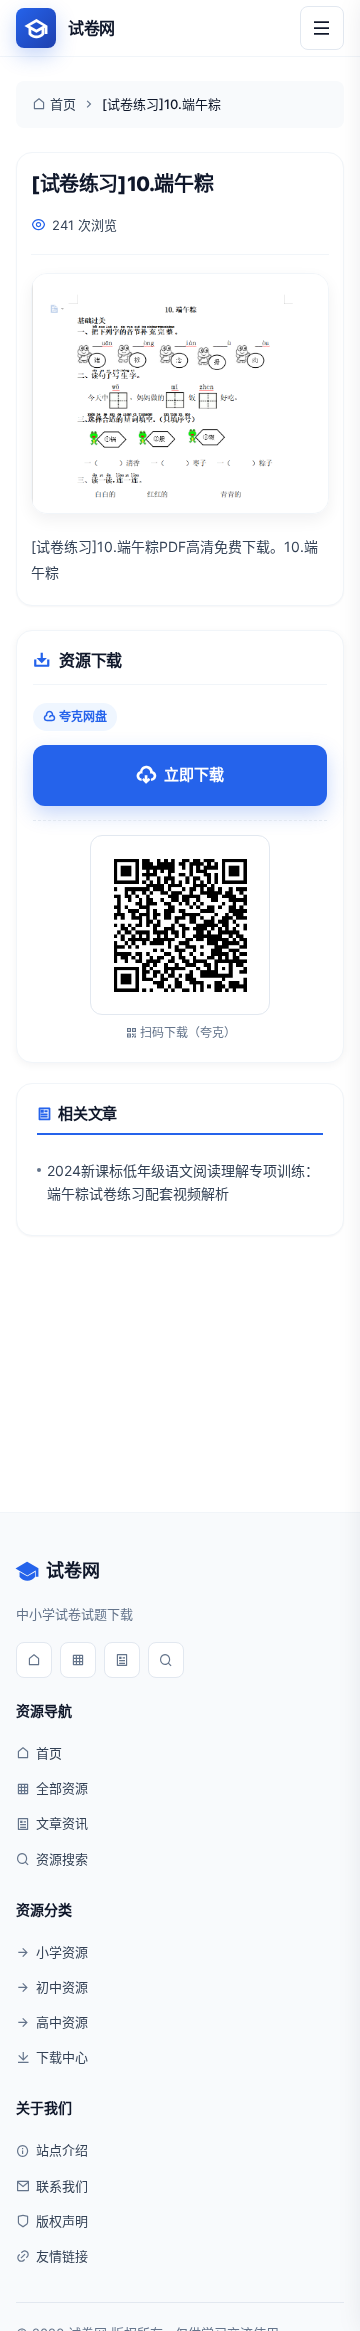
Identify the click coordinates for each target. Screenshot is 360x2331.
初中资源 (62, 1987)
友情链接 (62, 2256)
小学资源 (62, 1952)
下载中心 (62, 2057)
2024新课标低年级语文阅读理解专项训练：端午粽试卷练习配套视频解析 (183, 1182)
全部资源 (62, 1788)
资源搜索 (62, 1859)
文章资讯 (62, 1823)
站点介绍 (62, 2150)
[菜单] (322, 28)
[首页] (34, 1660)
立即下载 (194, 774)
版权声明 (62, 2221)
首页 (63, 104)
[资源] (78, 1660)
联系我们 (62, 2186)
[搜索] (166, 1660)
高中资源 (62, 2022)
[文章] (122, 1660)
